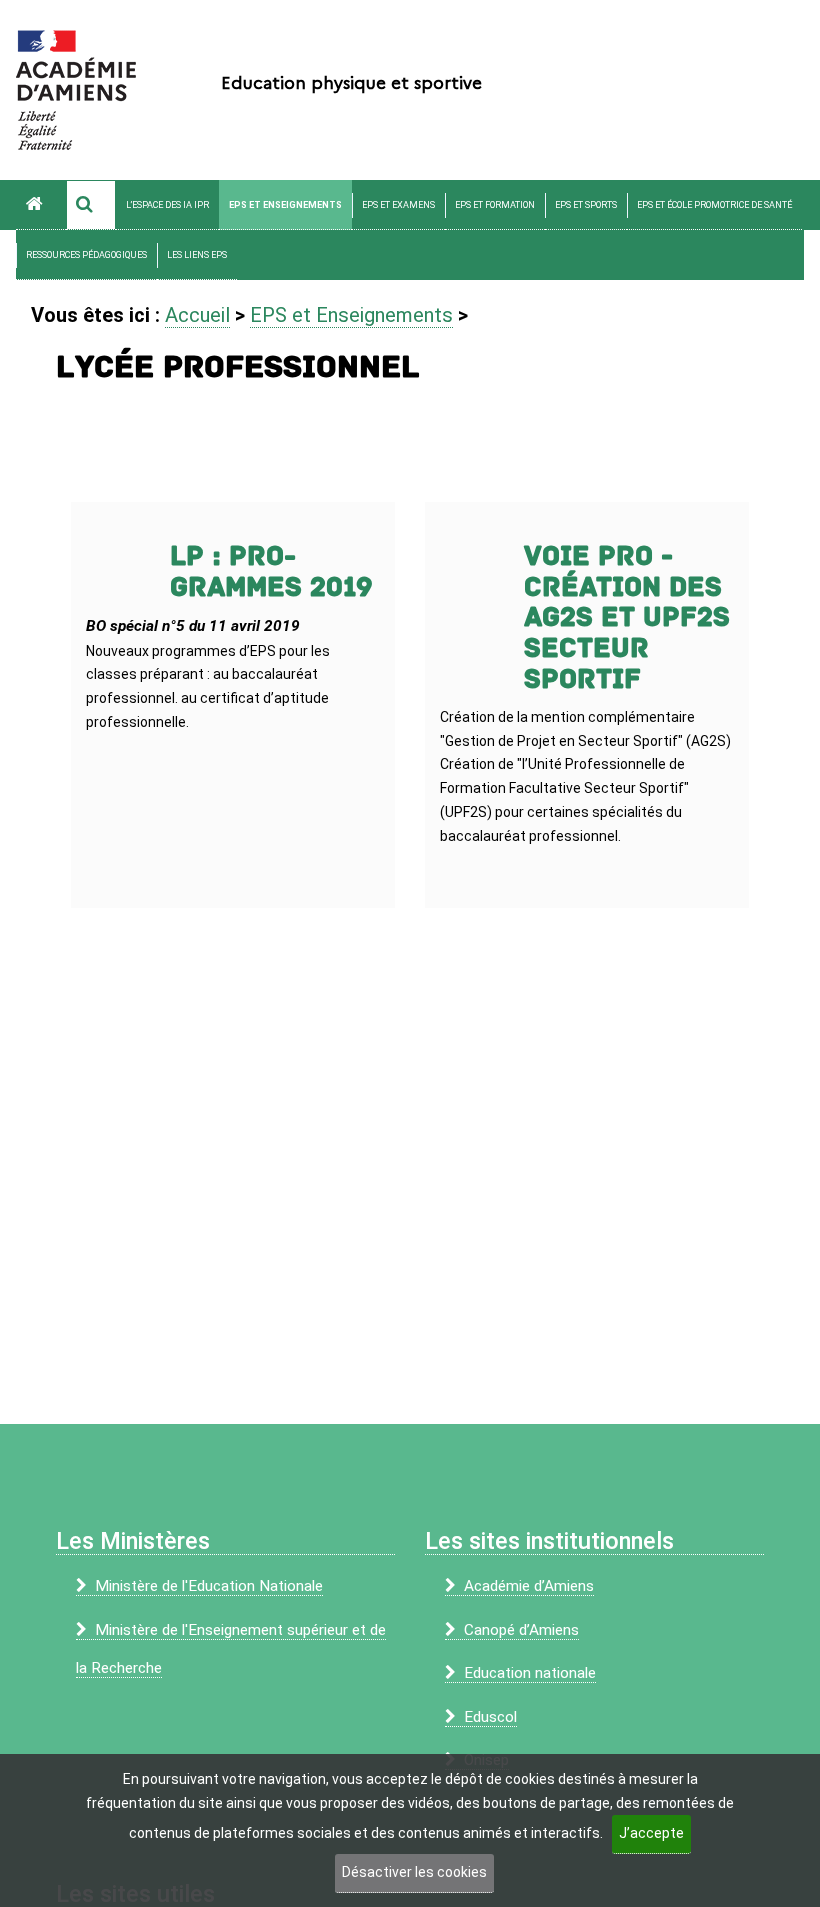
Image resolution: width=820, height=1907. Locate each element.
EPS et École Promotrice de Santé (714, 205)
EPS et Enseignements (285, 205)
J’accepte (651, 1833)
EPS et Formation (495, 205)
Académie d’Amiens (529, 1586)
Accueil (197, 315)
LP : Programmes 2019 (271, 572)
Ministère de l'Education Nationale (209, 1586)
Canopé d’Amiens (521, 1630)
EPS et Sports (586, 205)
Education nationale (530, 1673)
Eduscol (490, 1717)
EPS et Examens (398, 205)
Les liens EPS (197, 255)
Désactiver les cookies (414, 1872)
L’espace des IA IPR (167, 205)
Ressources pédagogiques (86, 255)
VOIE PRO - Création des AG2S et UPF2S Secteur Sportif (627, 618)
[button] (91, 205)
